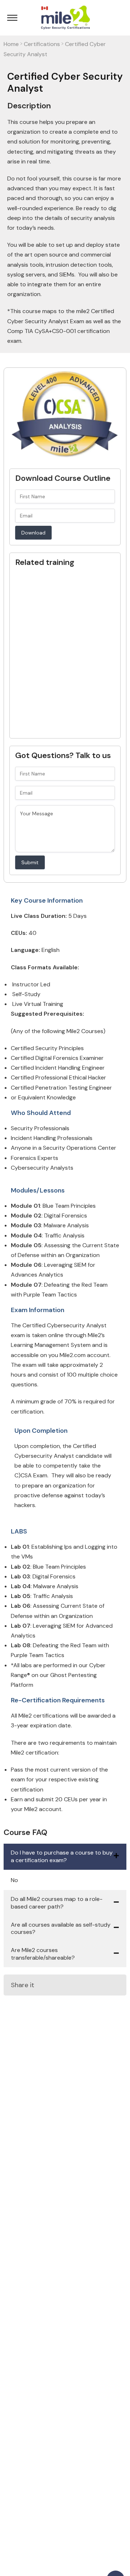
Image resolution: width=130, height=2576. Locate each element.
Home (11, 44)
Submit (30, 862)
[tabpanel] (65, 1880)
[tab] (65, 1857)
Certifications (42, 44)
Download (33, 533)
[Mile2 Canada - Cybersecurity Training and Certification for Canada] (65, 18)
